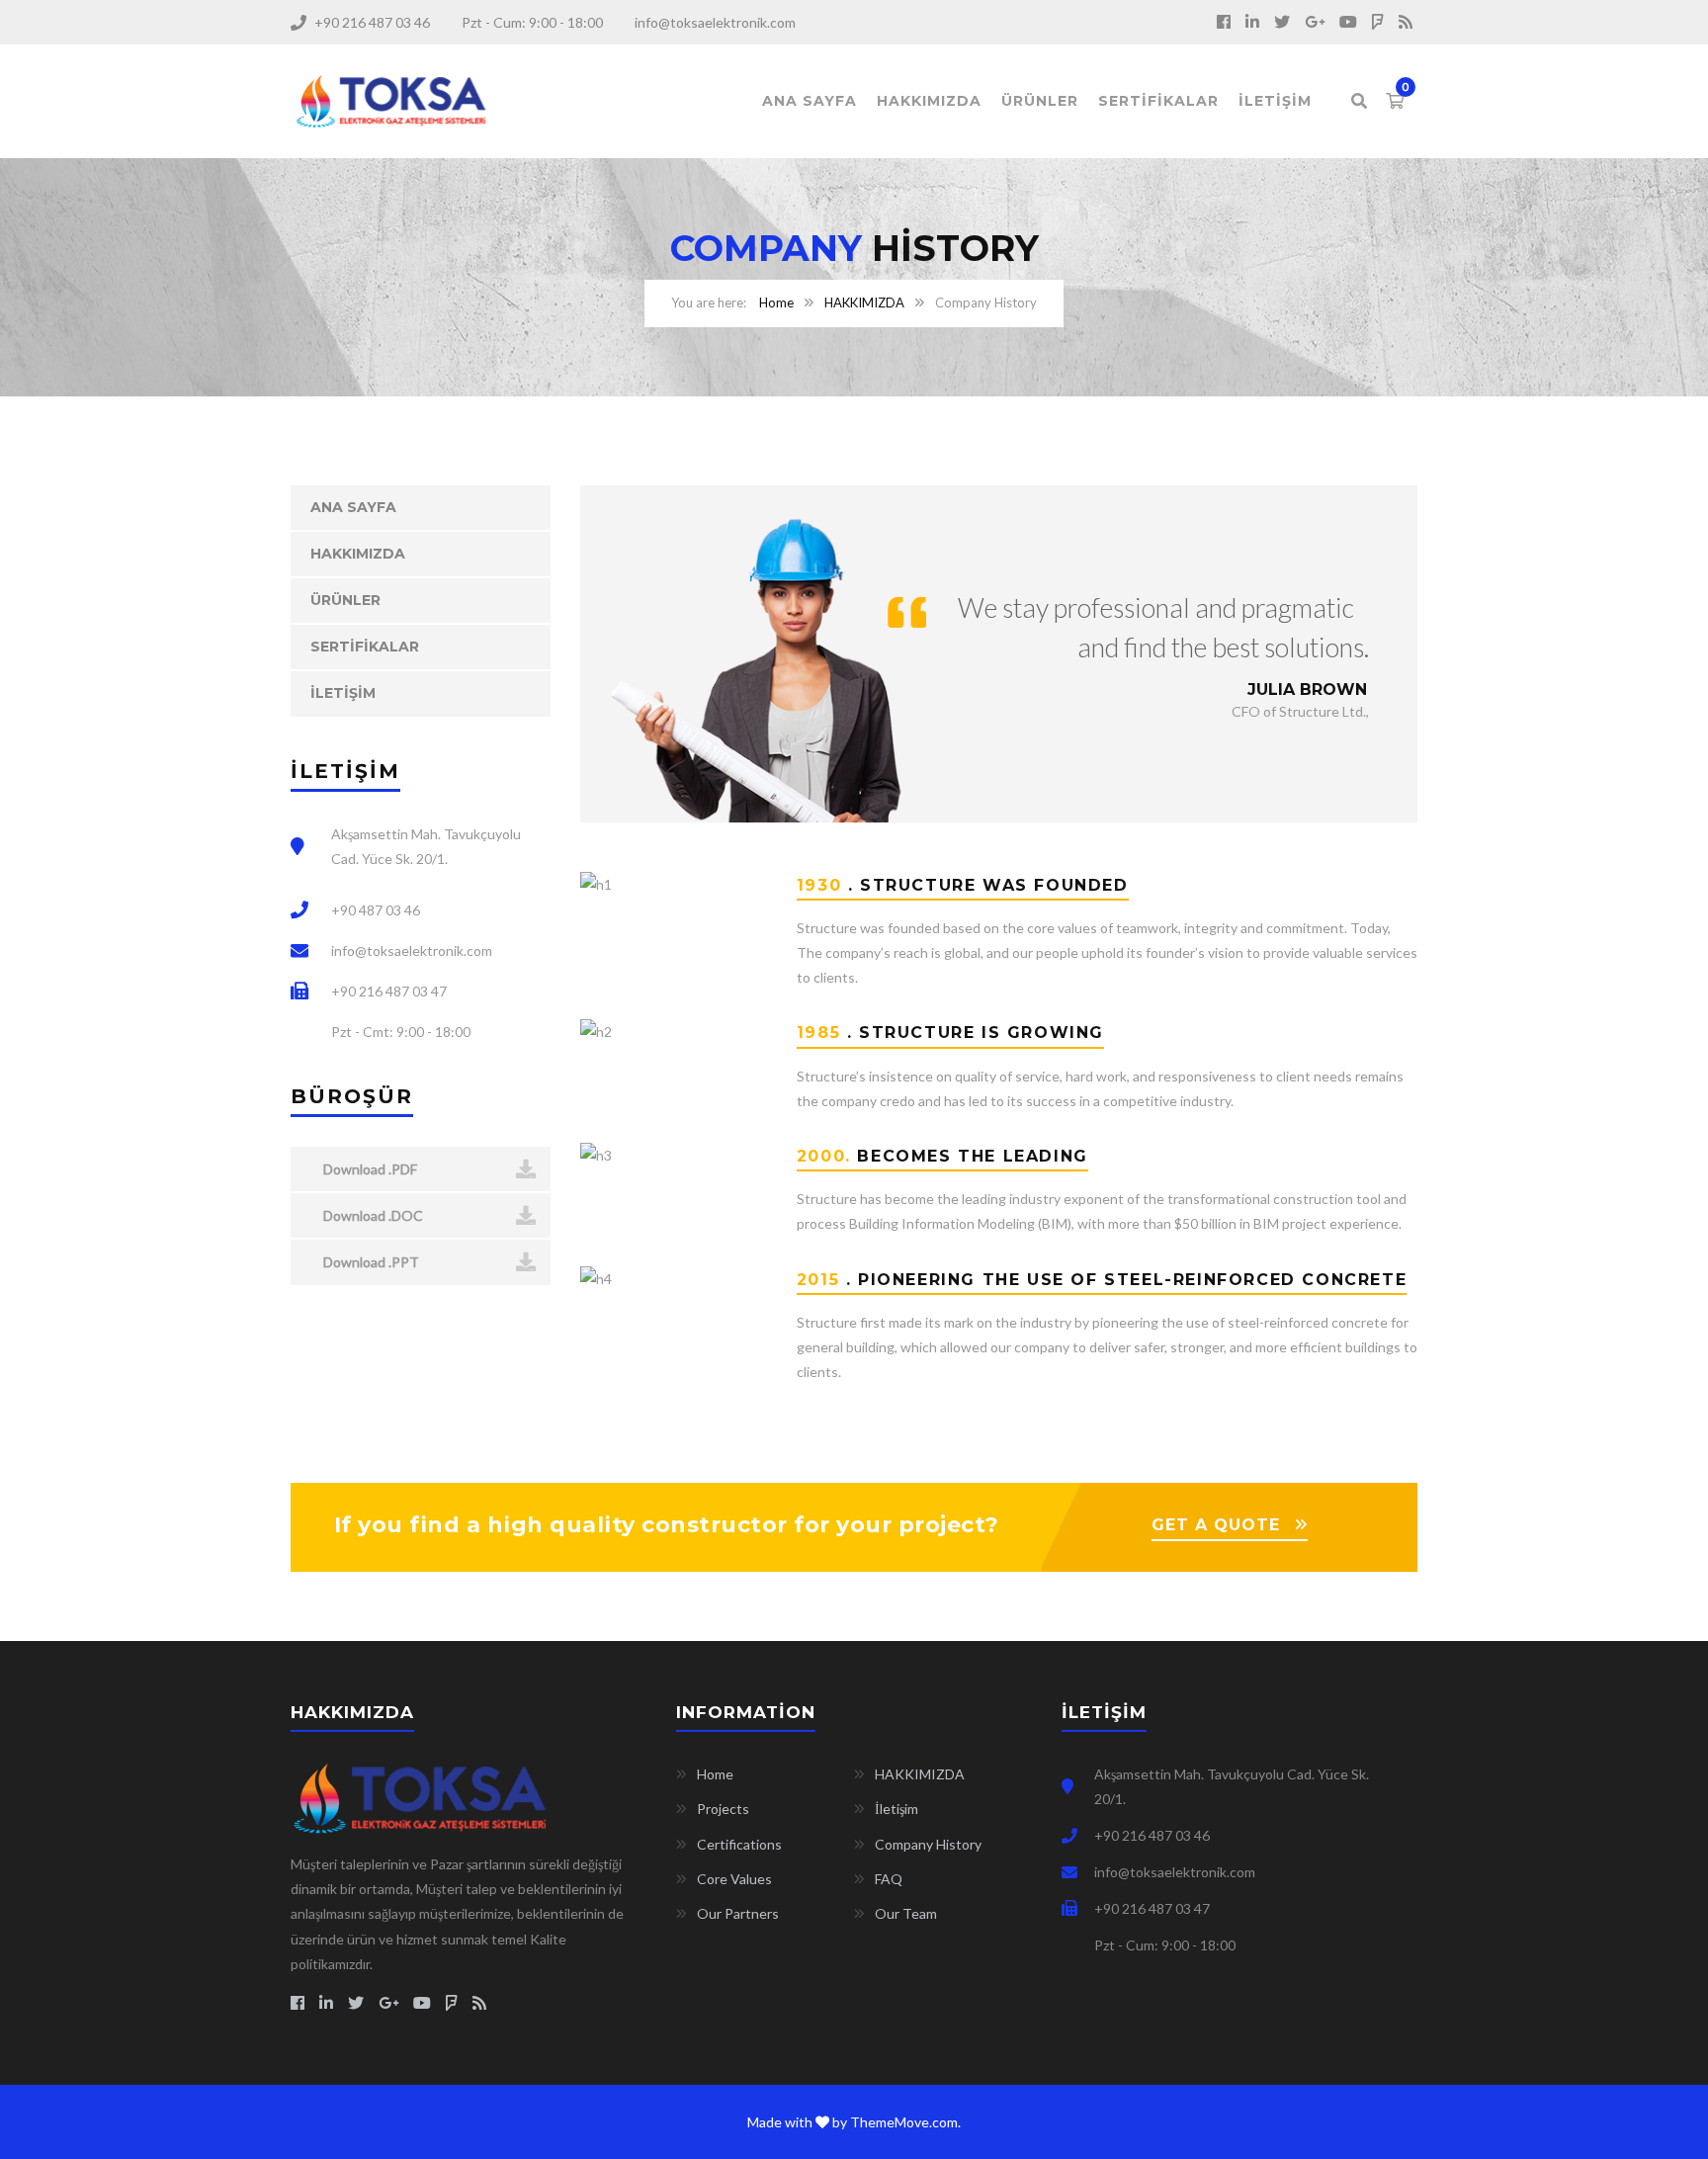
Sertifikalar (1158, 101)
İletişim (1275, 101)
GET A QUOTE (1216, 1525)
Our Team (906, 1913)
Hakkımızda (929, 101)
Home (776, 302)
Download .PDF (369, 1169)
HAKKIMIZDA (864, 302)
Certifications (739, 1844)
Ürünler (1040, 101)
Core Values (734, 1879)
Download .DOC (372, 1215)
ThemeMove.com (904, 2122)
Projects (723, 1809)
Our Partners (738, 1913)
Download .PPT (370, 1262)
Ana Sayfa (810, 101)
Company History (928, 1844)
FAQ (889, 1879)
